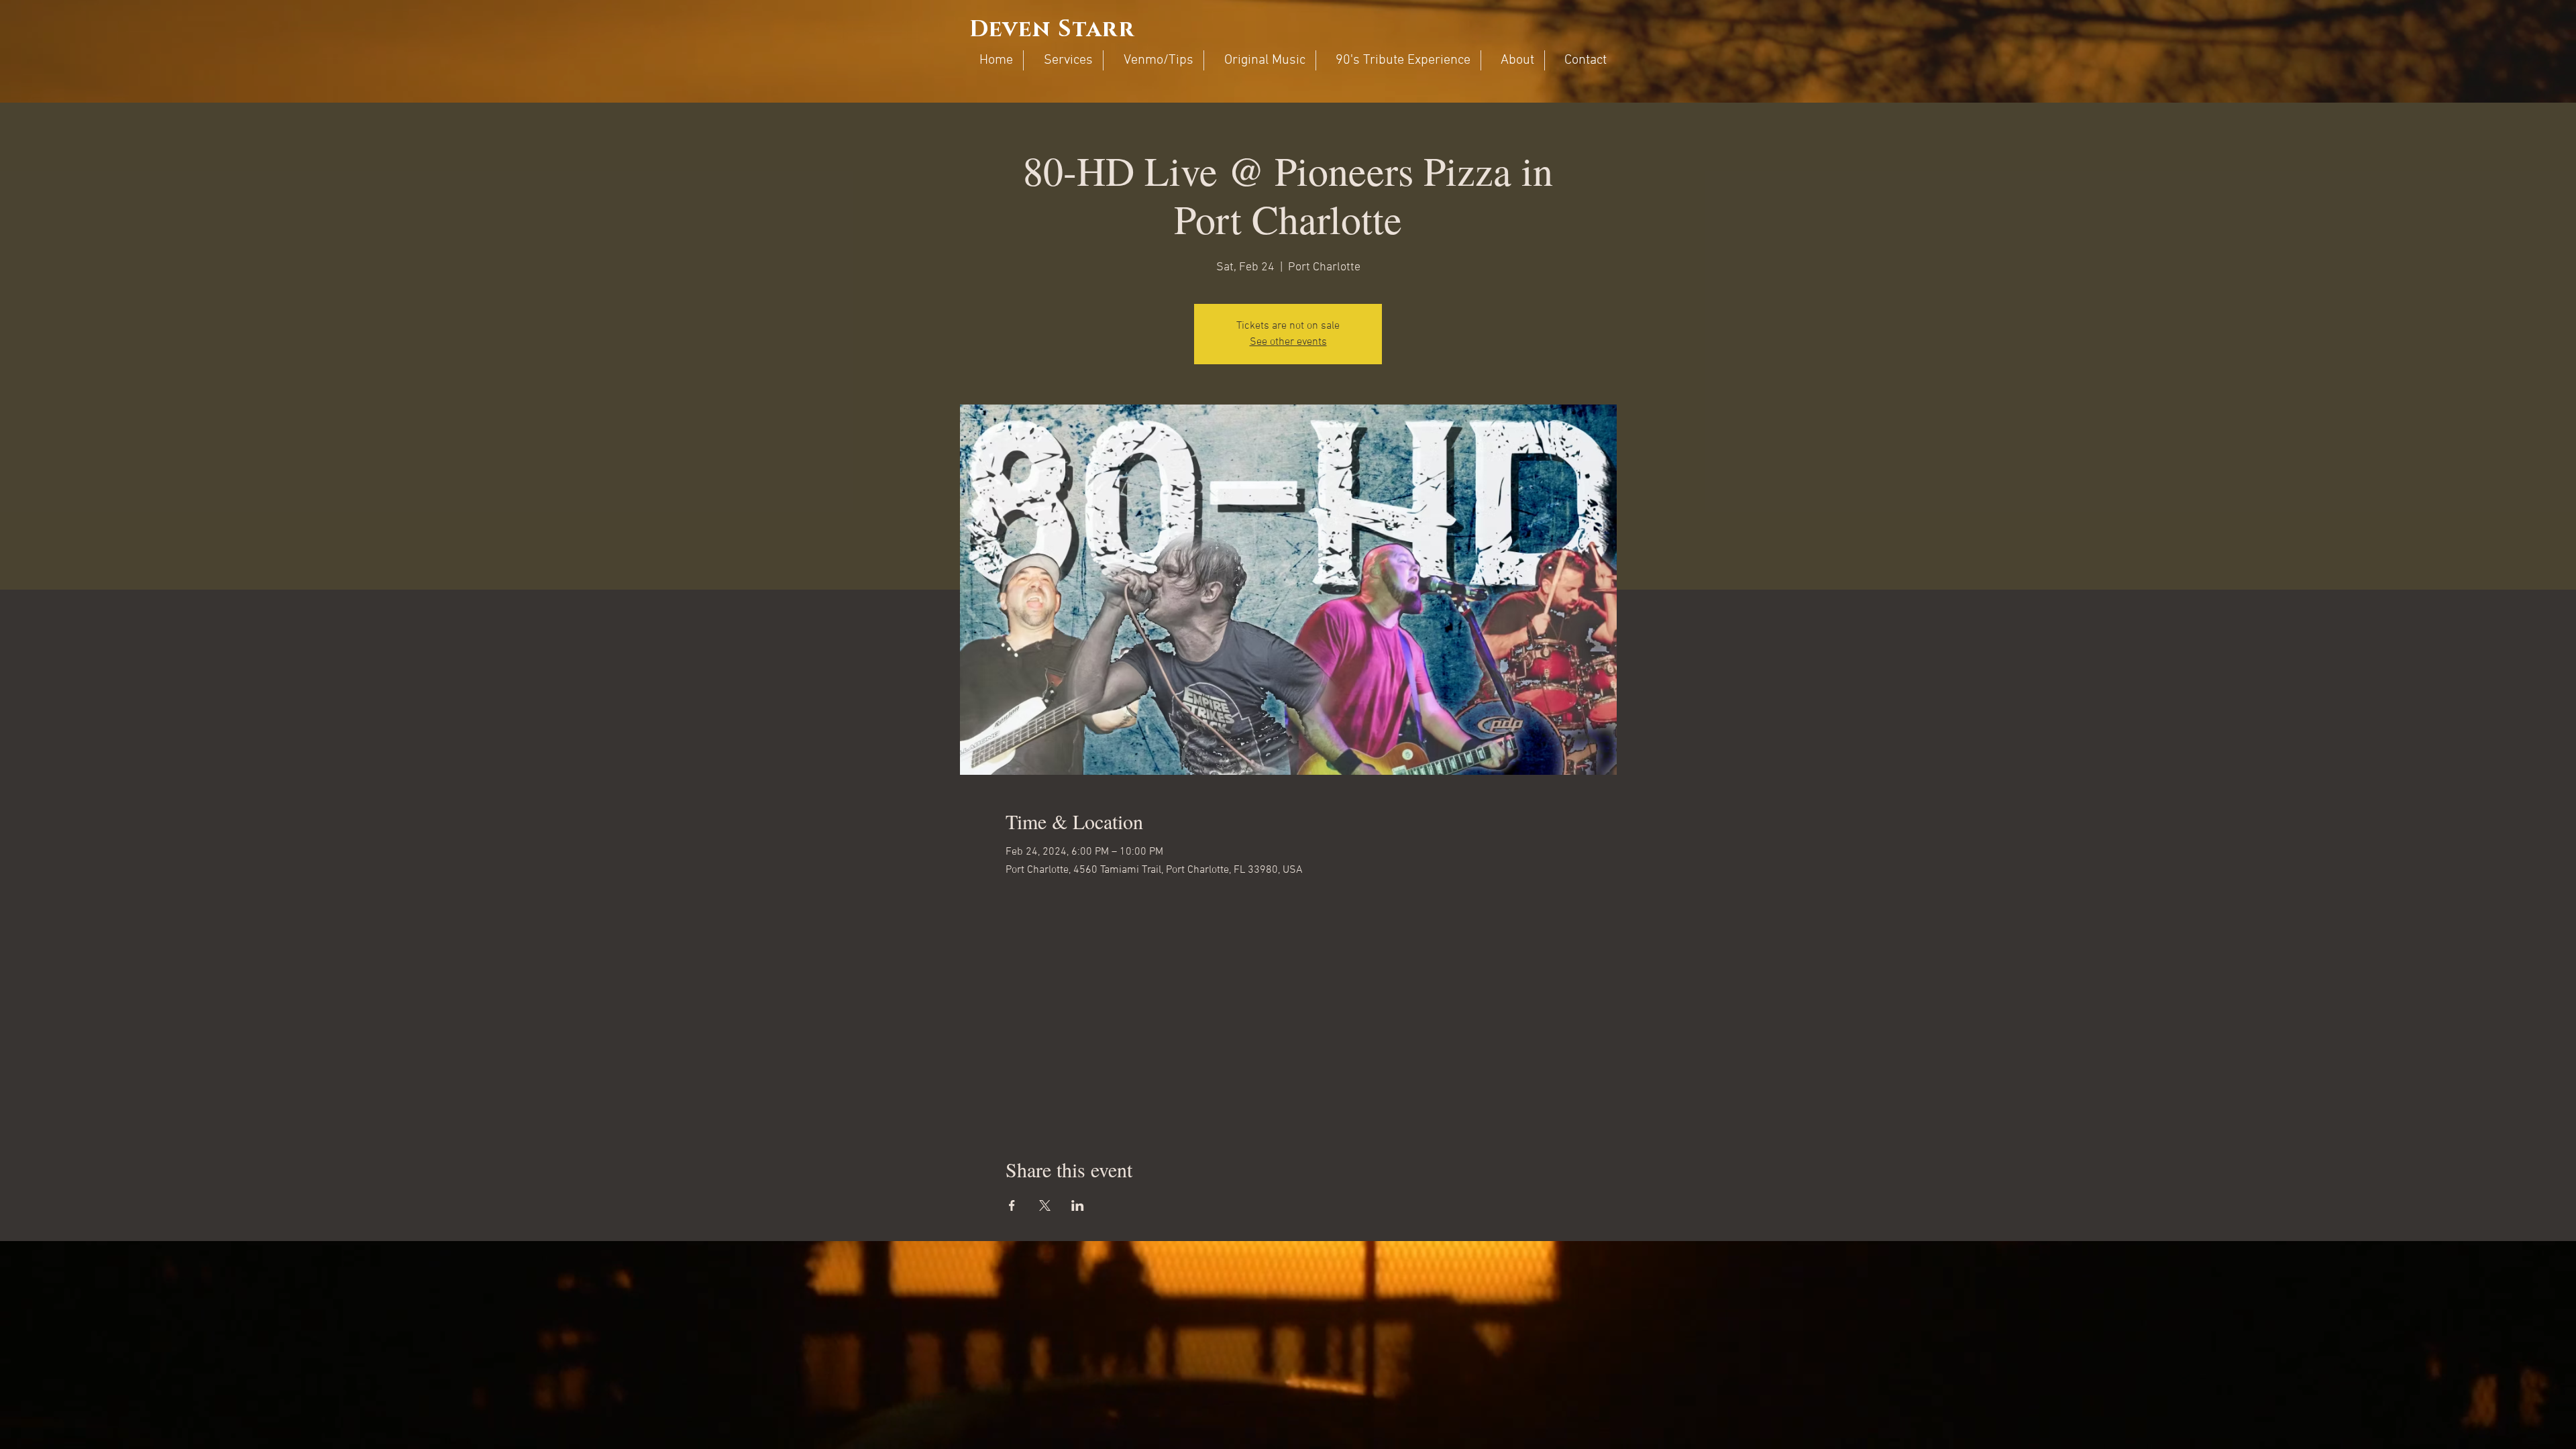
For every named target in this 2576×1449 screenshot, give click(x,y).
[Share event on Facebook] (1012, 1205)
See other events (1288, 342)
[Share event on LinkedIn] (1078, 1205)
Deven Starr (1052, 30)
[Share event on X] (1045, 1205)
